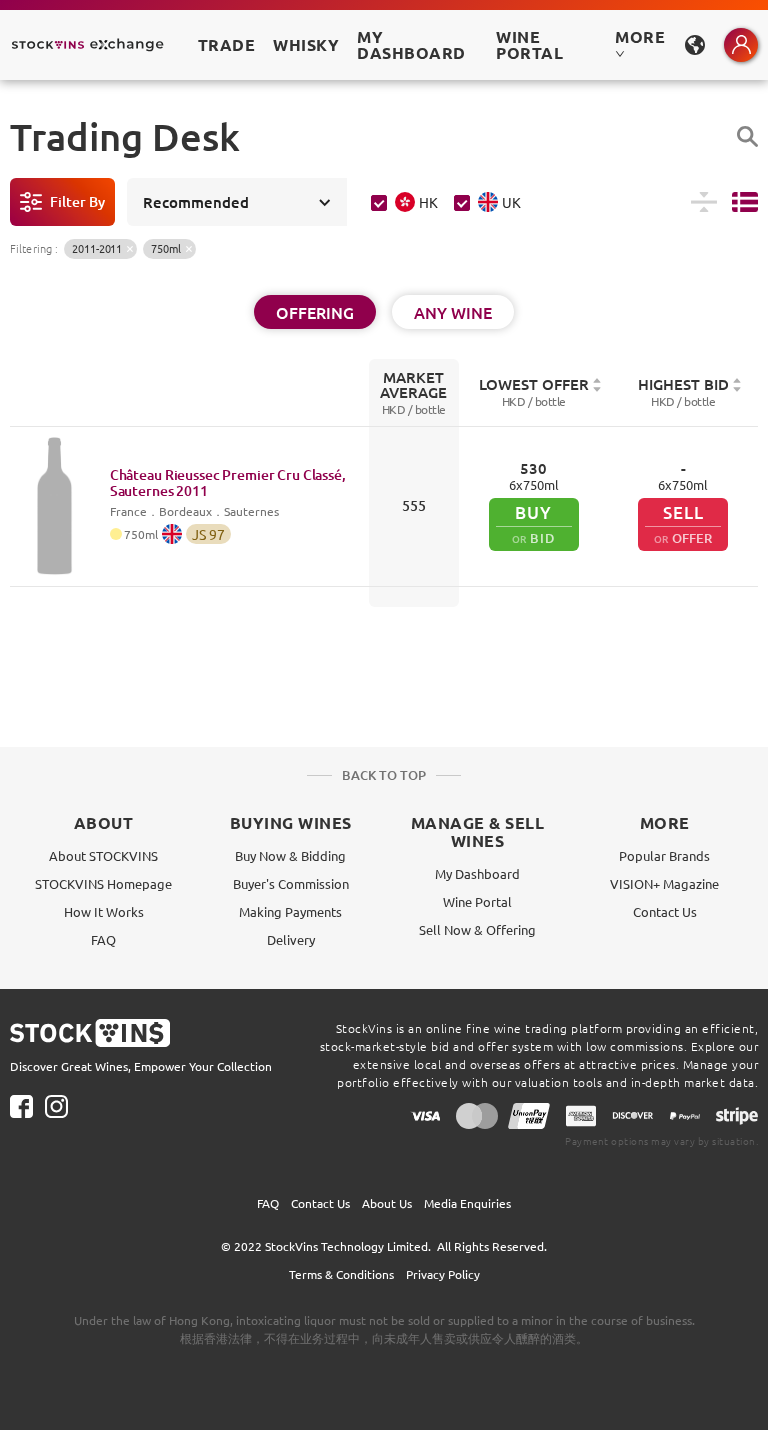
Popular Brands (664, 855)
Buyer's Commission (291, 883)
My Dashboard (477, 873)
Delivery (291, 939)
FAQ (103, 939)
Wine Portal (529, 44)
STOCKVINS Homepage (103, 883)
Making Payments (290, 911)
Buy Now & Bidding (290, 855)
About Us (387, 1203)
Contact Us (665, 911)
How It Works (104, 911)
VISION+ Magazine (664, 883)
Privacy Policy (443, 1274)
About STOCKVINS (103, 855)
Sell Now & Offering (477, 929)
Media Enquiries (467, 1203)
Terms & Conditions (341, 1274)
